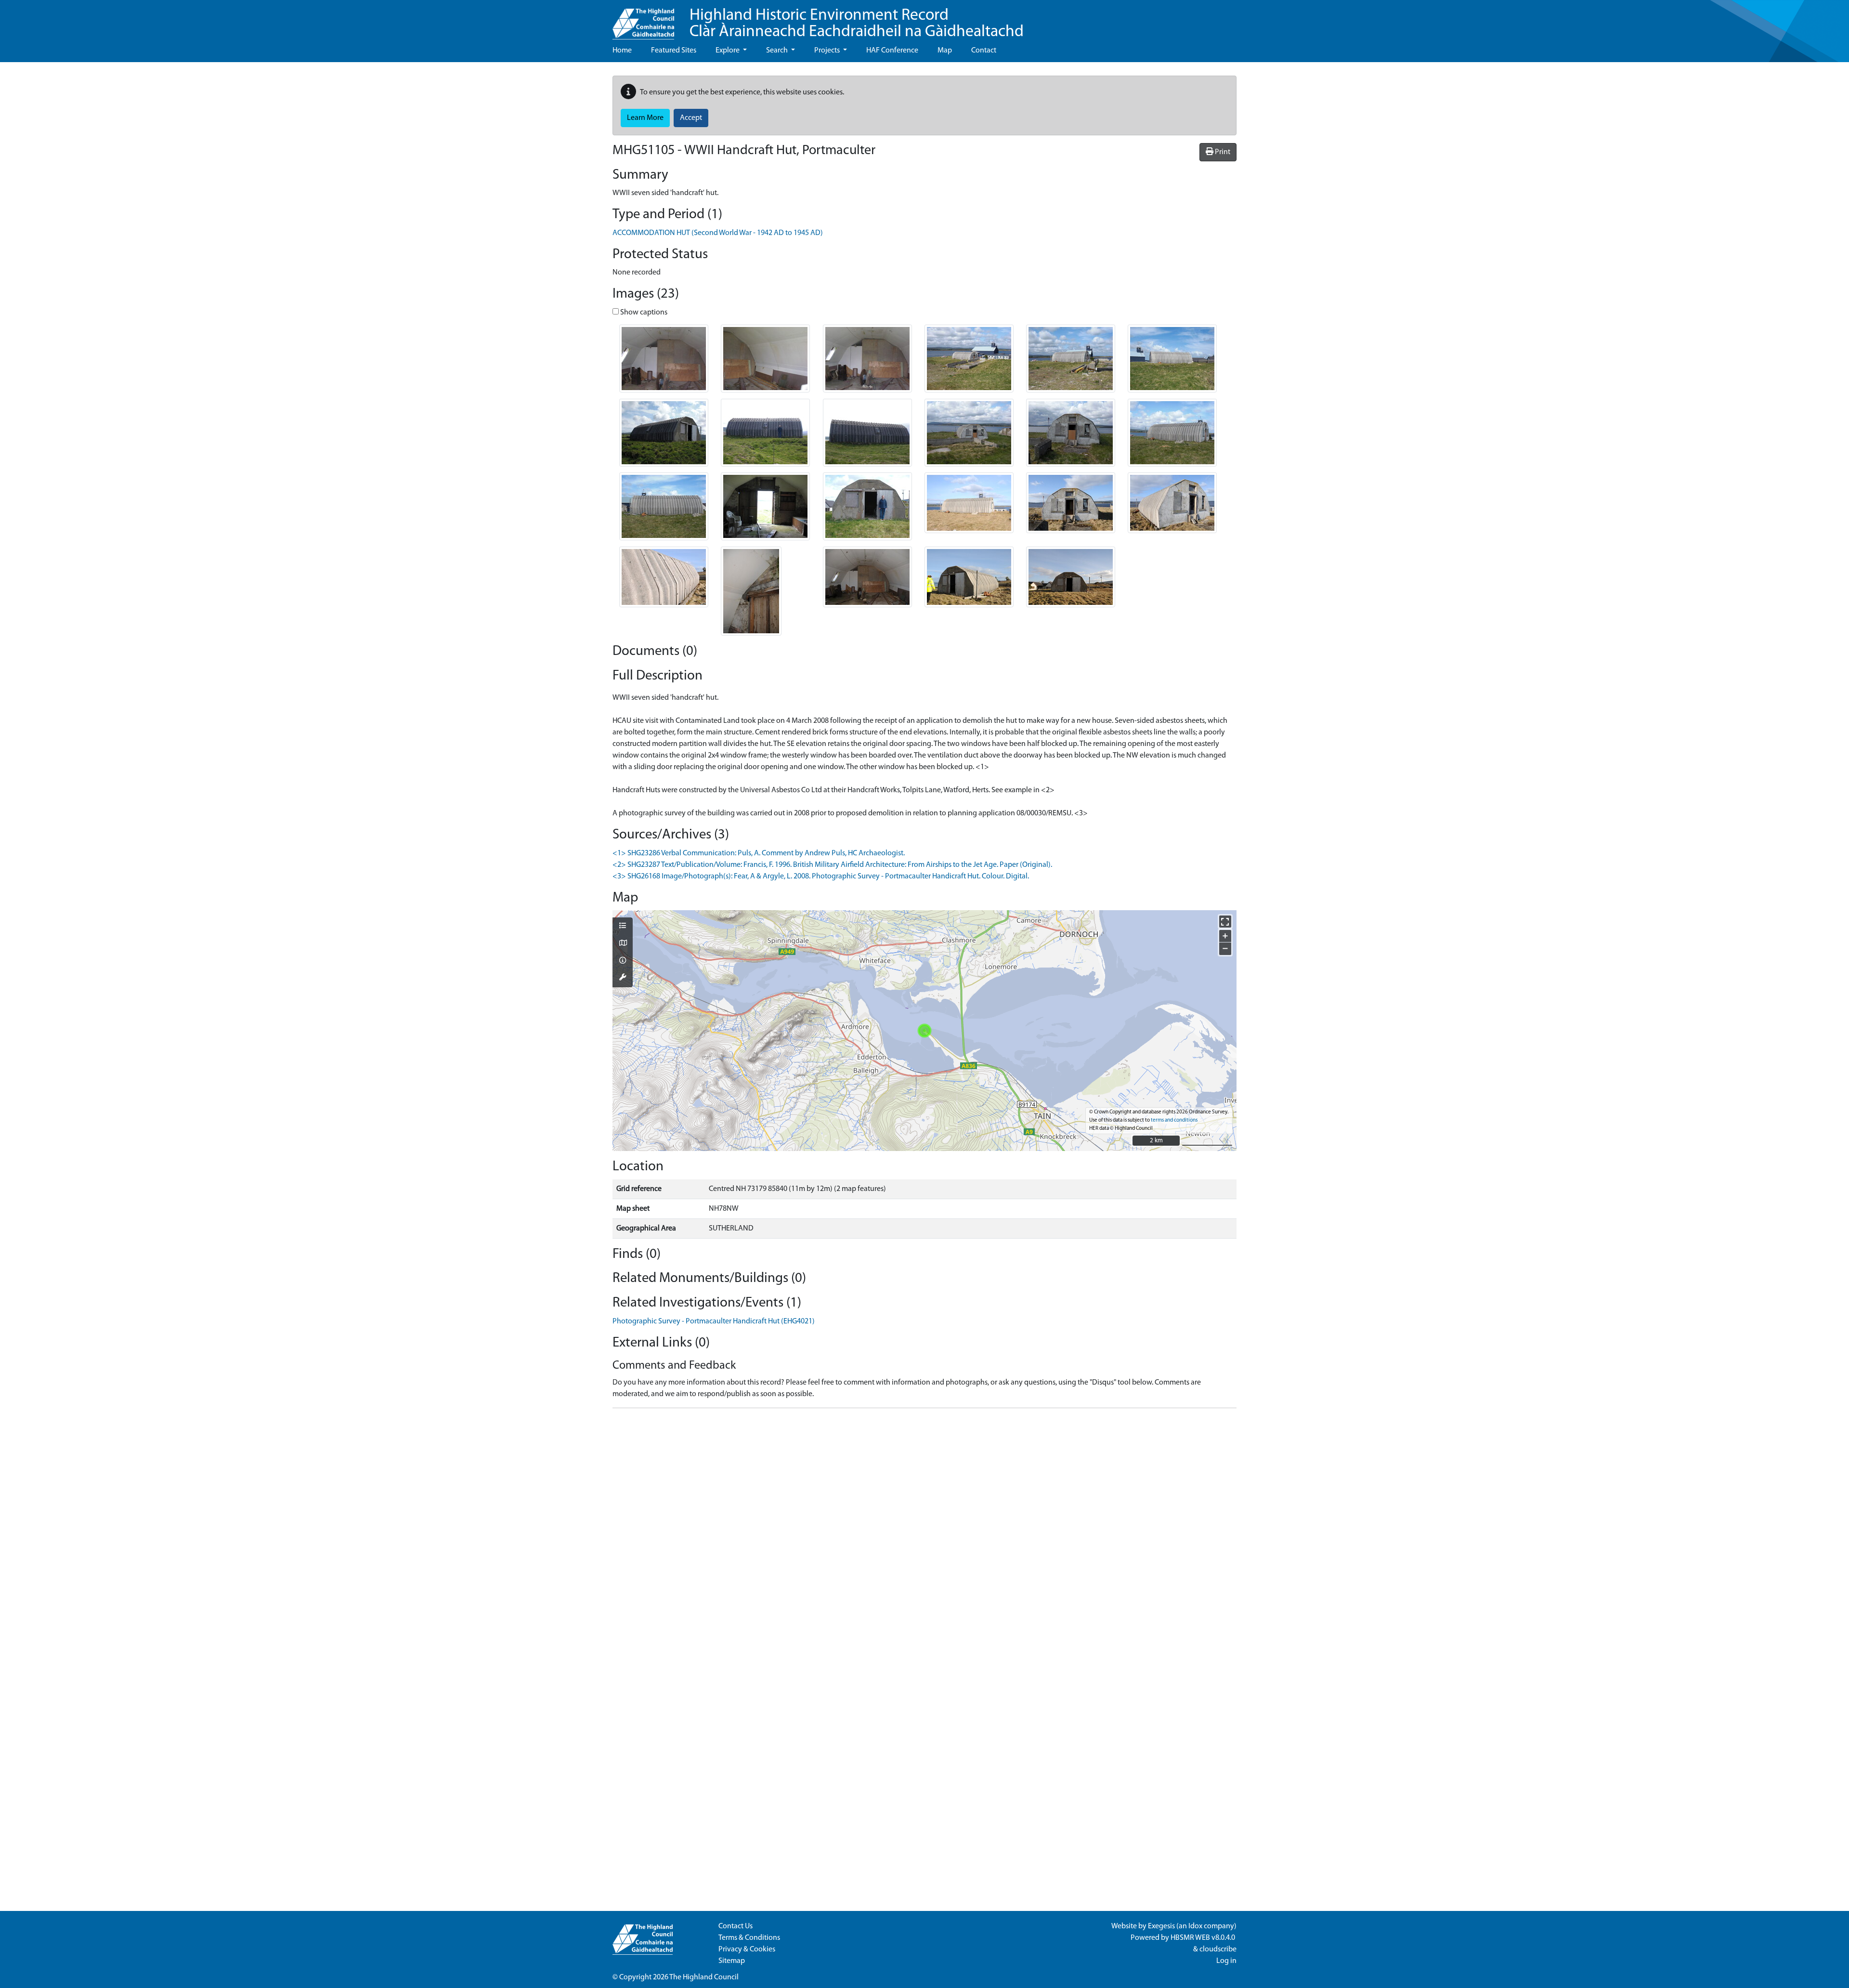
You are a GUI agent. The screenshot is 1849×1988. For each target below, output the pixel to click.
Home (622, 51)
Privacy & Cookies (747, 1949)
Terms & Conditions (749, 1938)
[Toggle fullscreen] (1225, 922)
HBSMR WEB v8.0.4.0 (1204, 1938)
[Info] (623, 961)
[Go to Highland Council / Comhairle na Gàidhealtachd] (643, 20)
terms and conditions (1174, 1120)
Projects (828, 51)
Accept (691, 118)
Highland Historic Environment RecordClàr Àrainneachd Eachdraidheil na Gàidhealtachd (857, 24)
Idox (1195, 1926)
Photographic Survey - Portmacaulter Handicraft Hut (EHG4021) (714, 1321)
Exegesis (1161, 1926)
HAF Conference (892, 51)
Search (778, 51)
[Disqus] (924, 1536)
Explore (728, 51)
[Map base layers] (623, 944)
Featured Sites (674, 51)
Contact (984, 51)
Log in (1226, 1961)
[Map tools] (623, 978)
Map (945, 51)
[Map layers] (623, 927)
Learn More (645, 118)
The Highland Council (704, 1977)
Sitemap (732, 1961)
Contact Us (736, 1926)
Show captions (643, 313)
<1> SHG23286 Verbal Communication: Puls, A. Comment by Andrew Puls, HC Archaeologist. (759, 853)
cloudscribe (1218, 1949)
